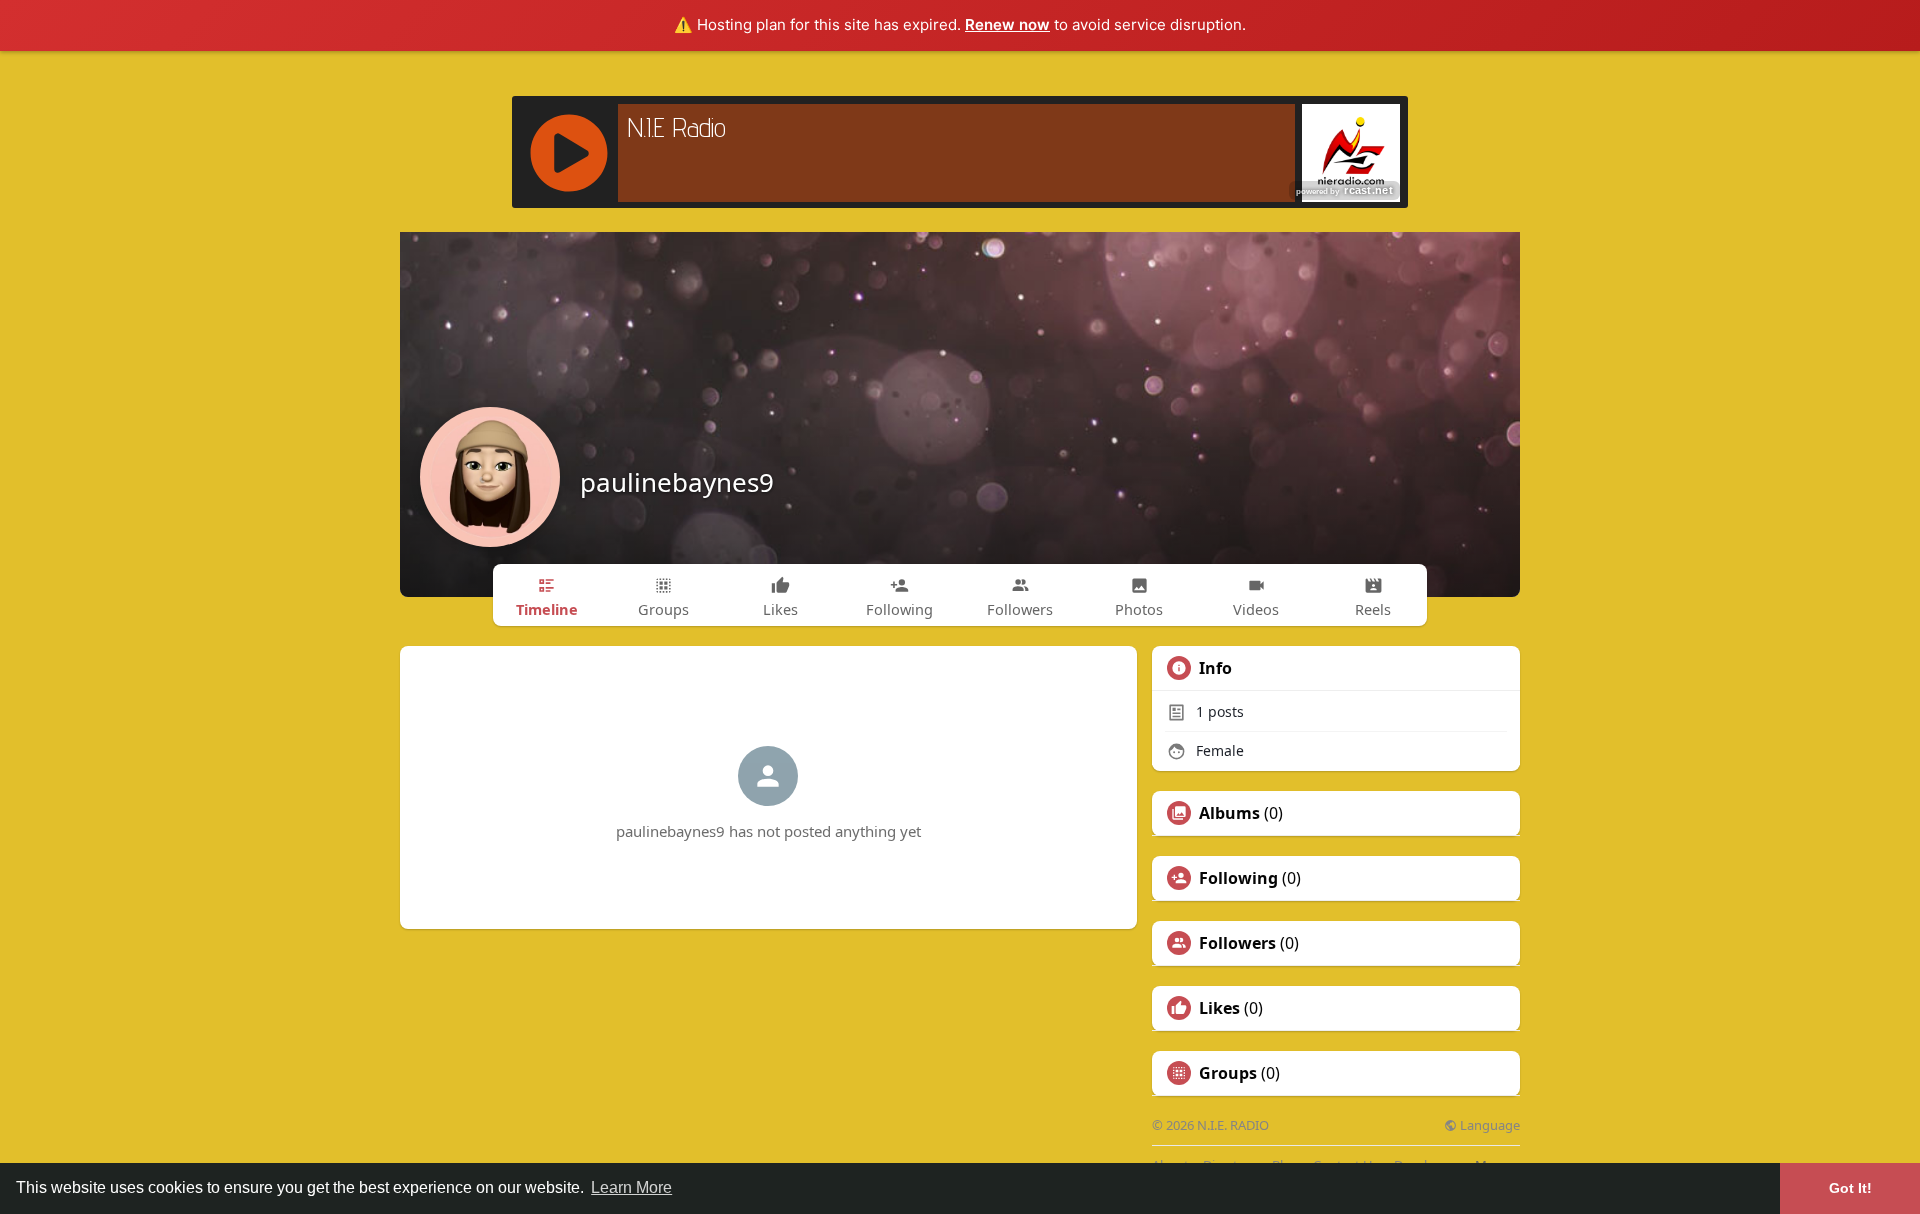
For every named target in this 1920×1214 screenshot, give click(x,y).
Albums (1229, 813)
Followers (1237, 943)
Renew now (1007, 24)
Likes (1219, 1008)
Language (1488, 1125)
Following (1238, 878)
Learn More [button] (631, 1187)
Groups (1228, 1073)
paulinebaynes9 (677, 482)
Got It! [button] (1850, 1188)
